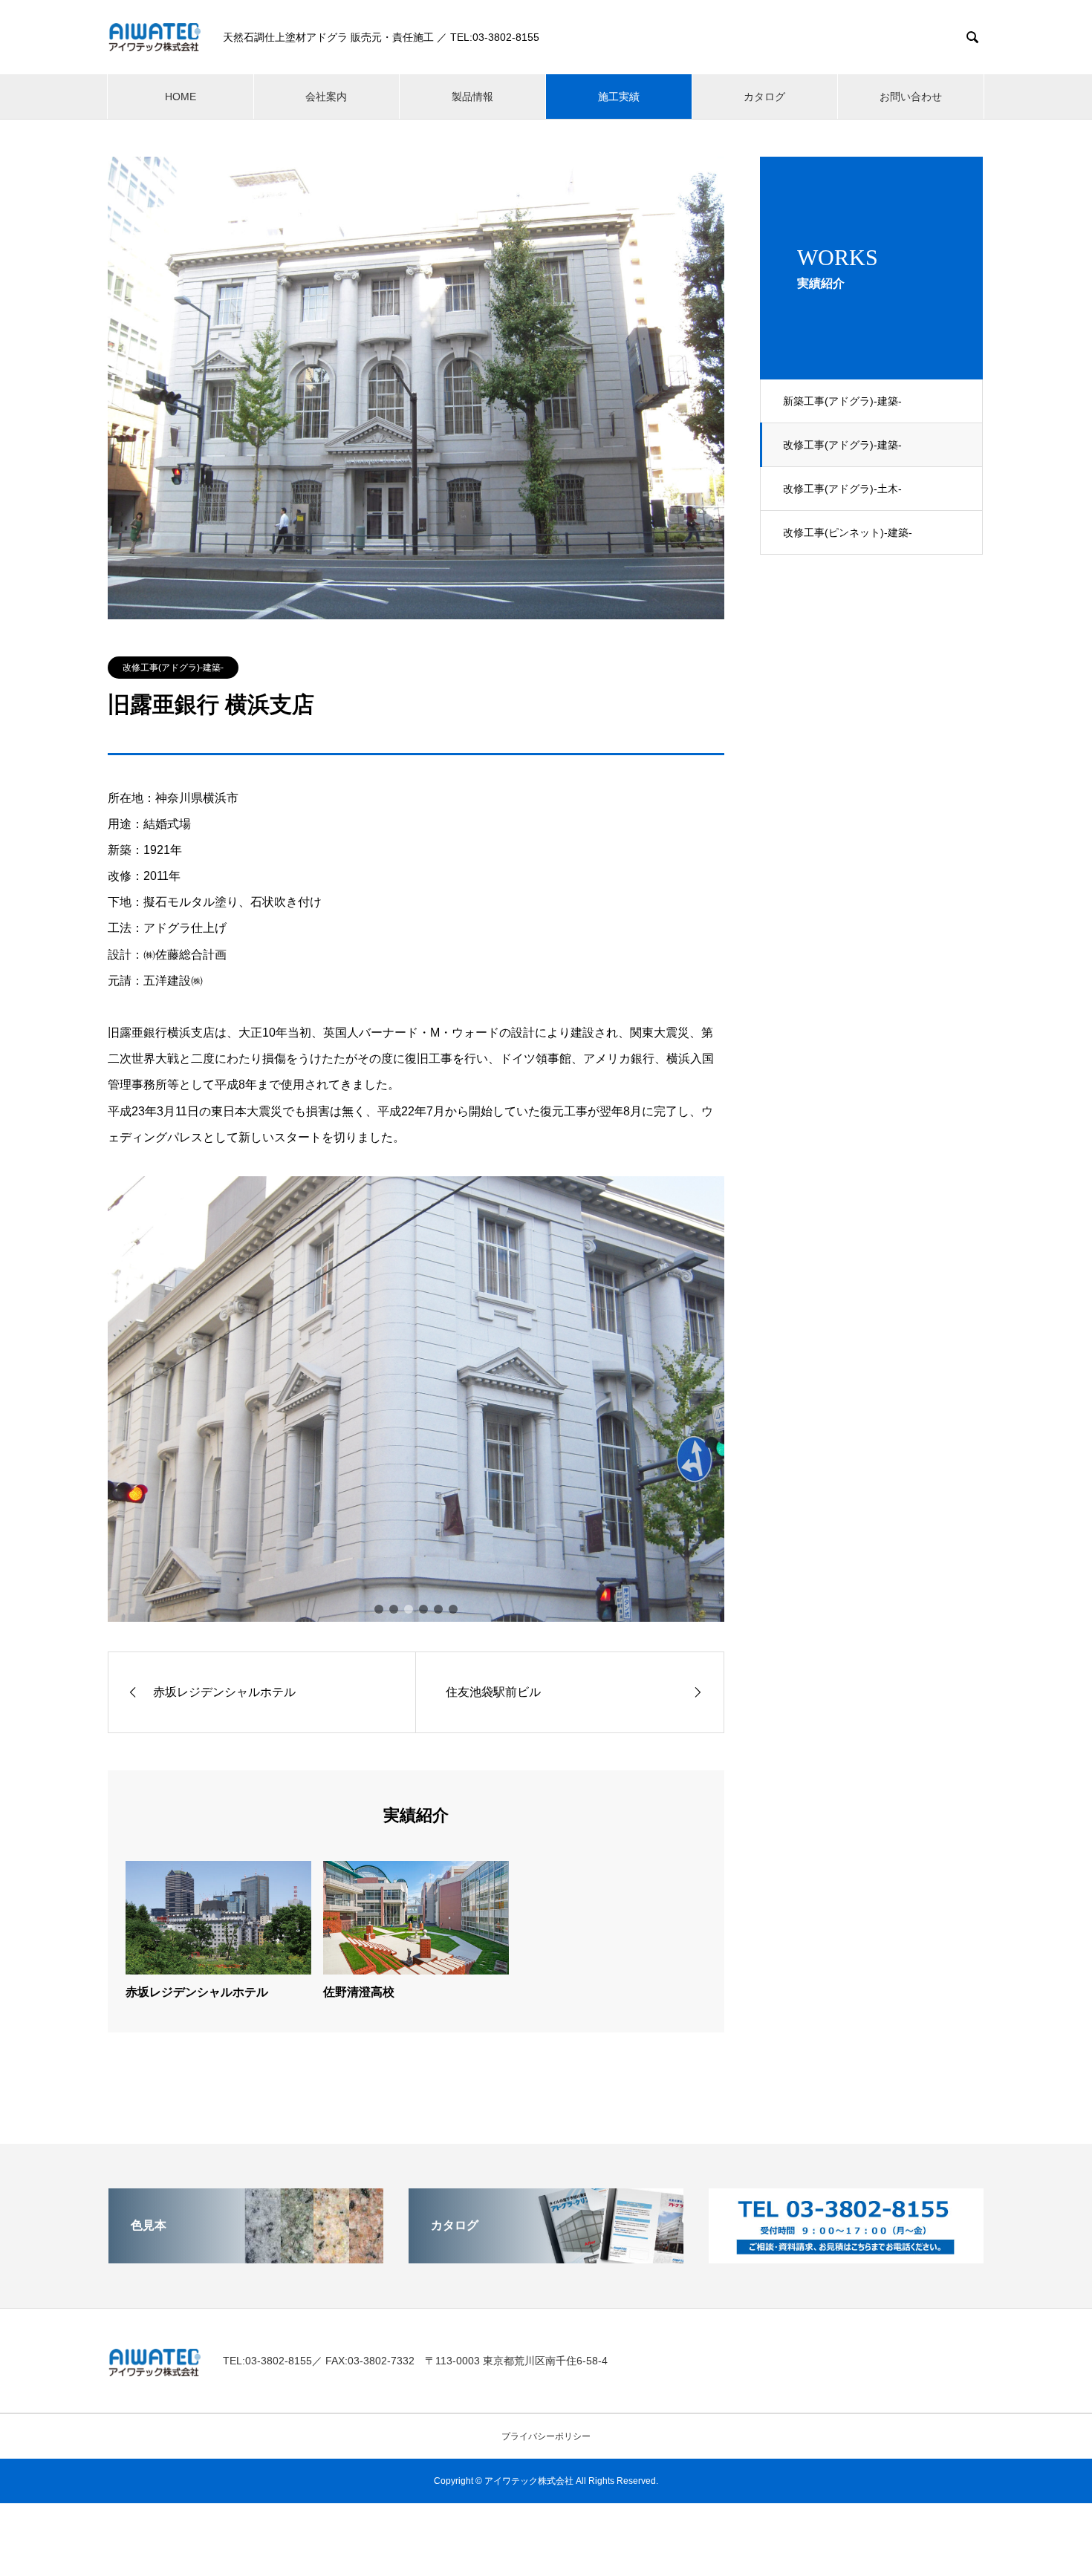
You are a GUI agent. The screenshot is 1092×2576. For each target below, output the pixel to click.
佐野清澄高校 (359, 1992)
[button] (379, 1609)
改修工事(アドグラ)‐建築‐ (842, 445)
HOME (181, 97)
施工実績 (619, 97)
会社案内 (326, 97)
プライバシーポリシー (546, 2436)
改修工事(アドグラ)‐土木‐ (842, 489)
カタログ (764, 97)
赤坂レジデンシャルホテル (197, 1992)
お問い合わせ (911, 97)
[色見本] (246, 2257)
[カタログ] (546, 2257)
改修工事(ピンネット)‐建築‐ (848, 532)
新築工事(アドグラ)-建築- (842, 401)
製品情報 (472, 97)
